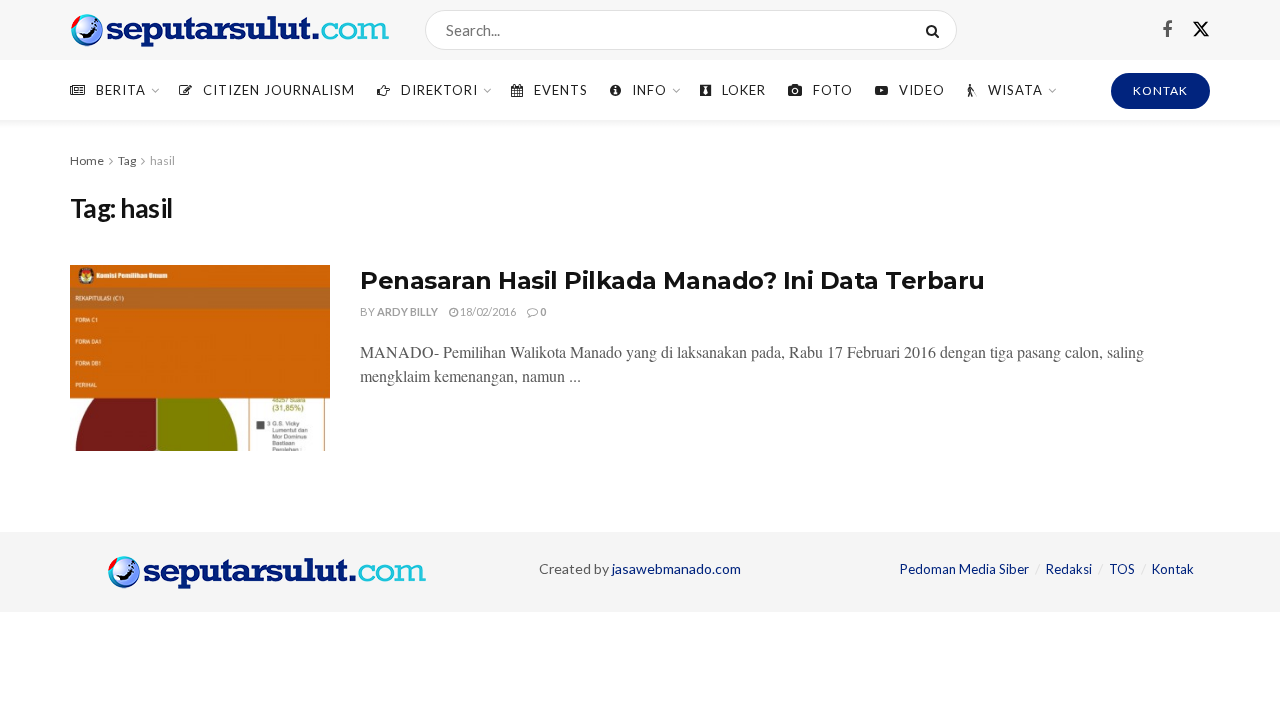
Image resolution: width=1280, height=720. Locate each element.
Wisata (1015, 90)
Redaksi (1069, 569)
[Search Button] (936, 30)
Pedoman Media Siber (964, 569)
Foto (833, 90)
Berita (121, 90)
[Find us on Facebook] (1167, 30)
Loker (744, 90)
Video (922, 90)
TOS (1122, 569)
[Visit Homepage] (230, 30)
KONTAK (1160, 90)
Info (649, 90)
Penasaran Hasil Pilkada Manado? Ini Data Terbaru (672, 280)
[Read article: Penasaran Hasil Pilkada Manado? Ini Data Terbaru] (200, 358)
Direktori (439, 90)
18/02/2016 (487, 311)
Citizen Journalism (279, 90)
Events (561, 90)
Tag (127, 160)
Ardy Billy (407, 311)
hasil (162, 160)
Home (87, 160)
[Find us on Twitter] (1201, 30)
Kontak (1173, 569)
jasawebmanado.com (676, 568)
